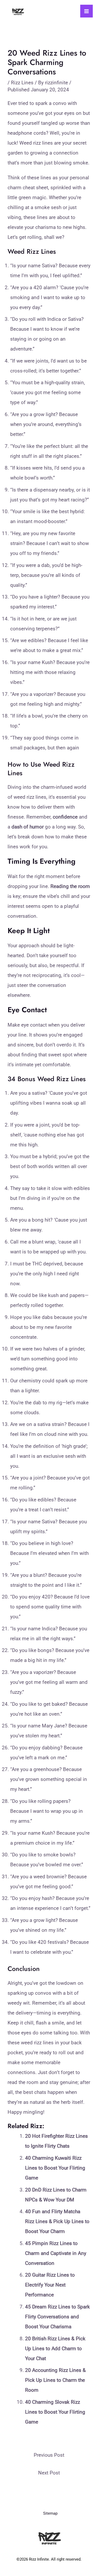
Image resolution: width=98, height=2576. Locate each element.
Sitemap (50, 2513)
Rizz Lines (22, 83)
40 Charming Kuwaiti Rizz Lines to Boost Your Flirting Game (55, 2168)
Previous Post (49, 2455)
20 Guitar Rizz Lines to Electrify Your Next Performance (50, 2285)
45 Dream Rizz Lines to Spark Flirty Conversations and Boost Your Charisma (57, 2317)
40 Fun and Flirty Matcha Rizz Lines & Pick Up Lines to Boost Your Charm (57, 2221)
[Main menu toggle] (87, 11)
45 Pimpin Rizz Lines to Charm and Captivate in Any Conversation (56, 2253)
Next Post (49, 2473)
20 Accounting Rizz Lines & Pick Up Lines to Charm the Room (55, 2380)
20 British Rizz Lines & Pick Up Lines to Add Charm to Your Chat (55, 2349)
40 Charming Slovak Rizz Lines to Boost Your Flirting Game (55, 2412)
